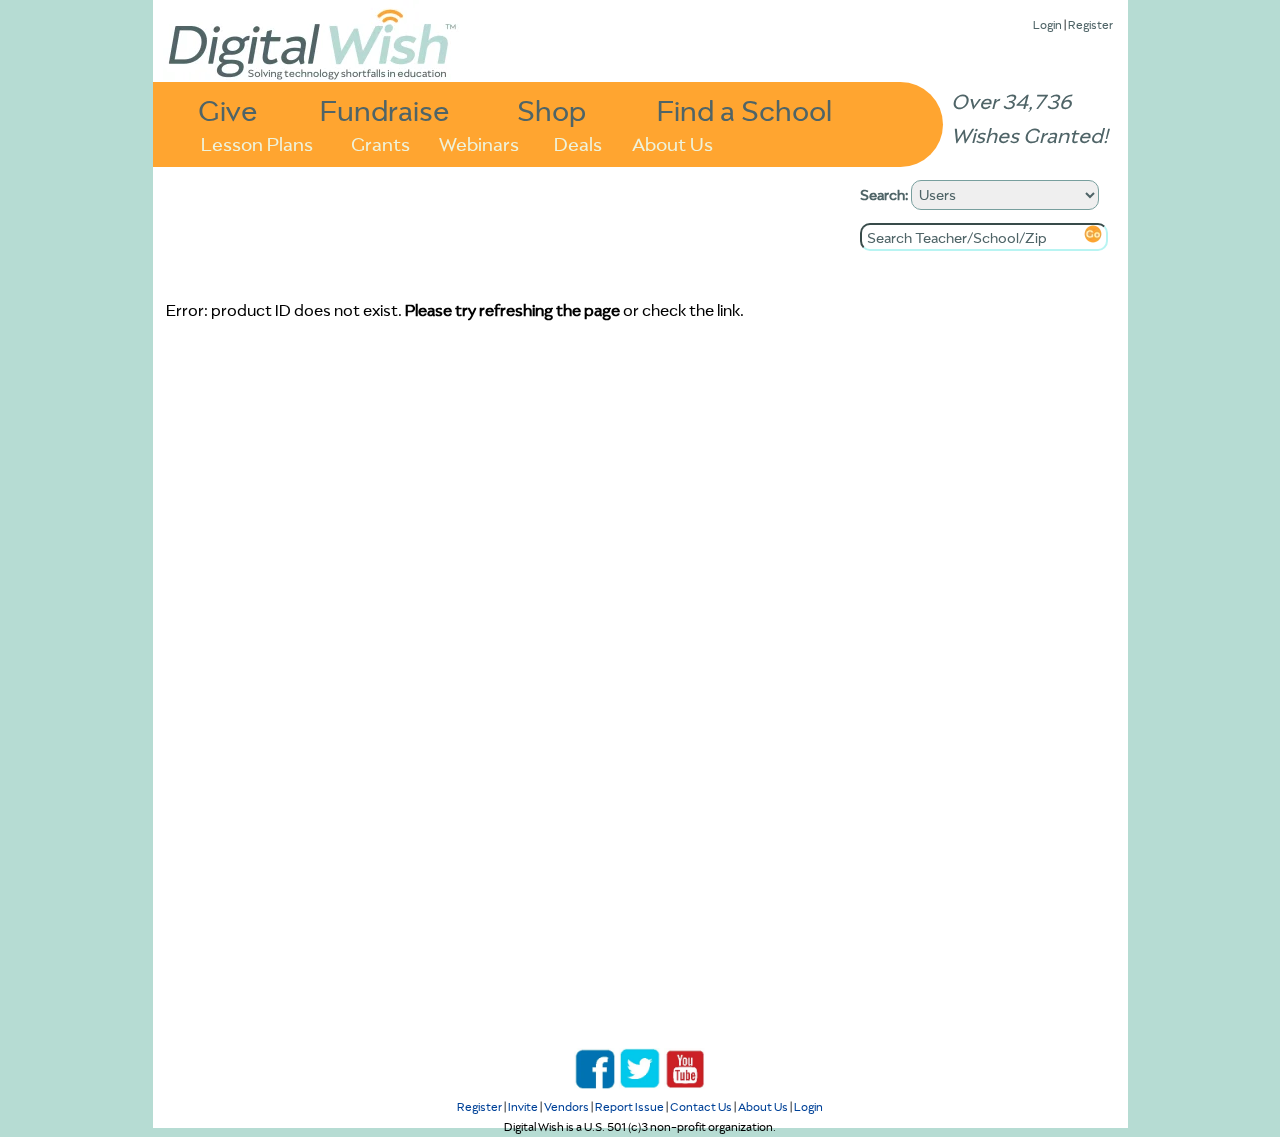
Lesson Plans (257, 142)
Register (1090, 24)
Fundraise (385, 109)
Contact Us (701, 1106)
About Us (672, 142)
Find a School (744, 109)
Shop (551, 109)
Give (228, 109)
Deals (578, 142)
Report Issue (629, 1106)
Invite (523, 1106)
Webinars (479, 142)
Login (1047, 24)
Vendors (566, 1106)
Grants (380, 142)
